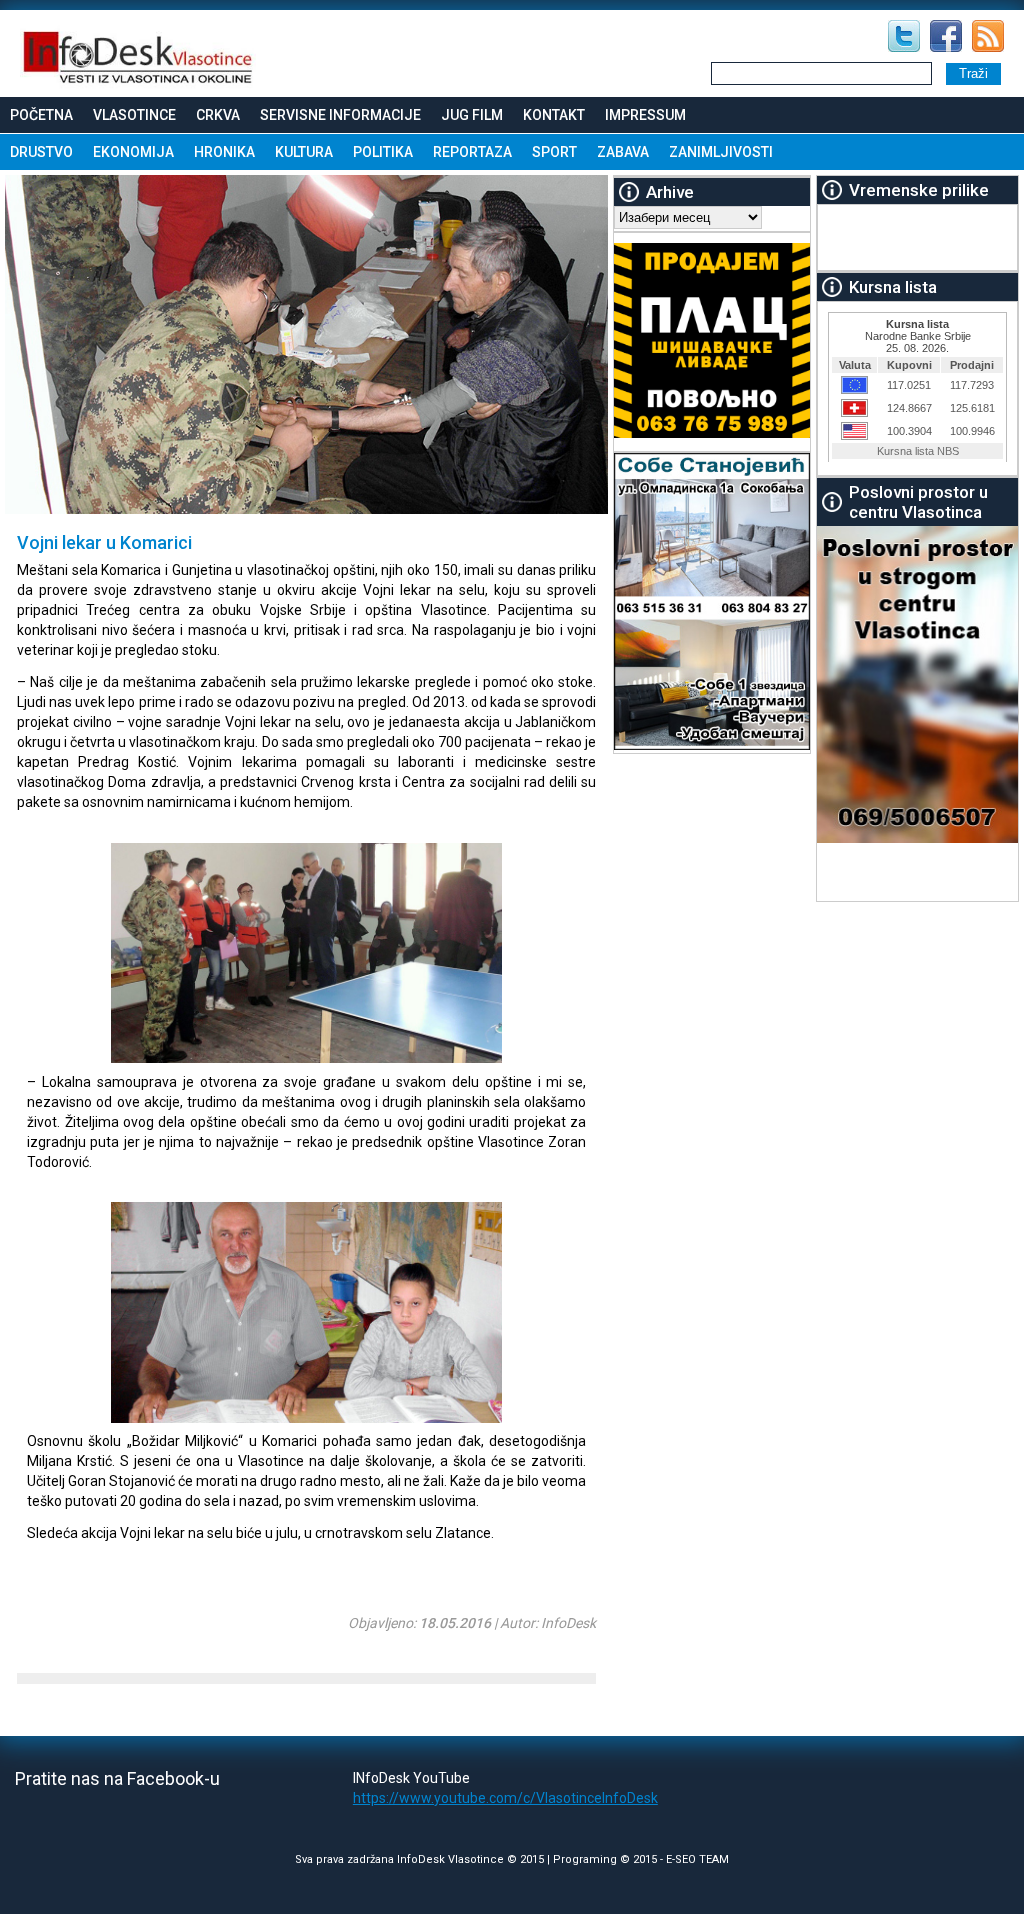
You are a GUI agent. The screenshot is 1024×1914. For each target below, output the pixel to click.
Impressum (645, 115)
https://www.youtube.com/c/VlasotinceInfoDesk (505, 1798)
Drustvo (41, 152)
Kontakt (554, 115)
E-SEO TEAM (697, 1859)
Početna (41, 115)
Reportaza (472, 152)
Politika (383, 152)
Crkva (218, 115)
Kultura (304, 152)
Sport (554, 152)
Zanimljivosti (721, 152)
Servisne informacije (340, 115)
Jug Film (472, 115)
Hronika (224, 152)
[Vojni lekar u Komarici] (264, 1058)
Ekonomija (133, 152)
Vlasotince (134, 115)
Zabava (623, 152)
